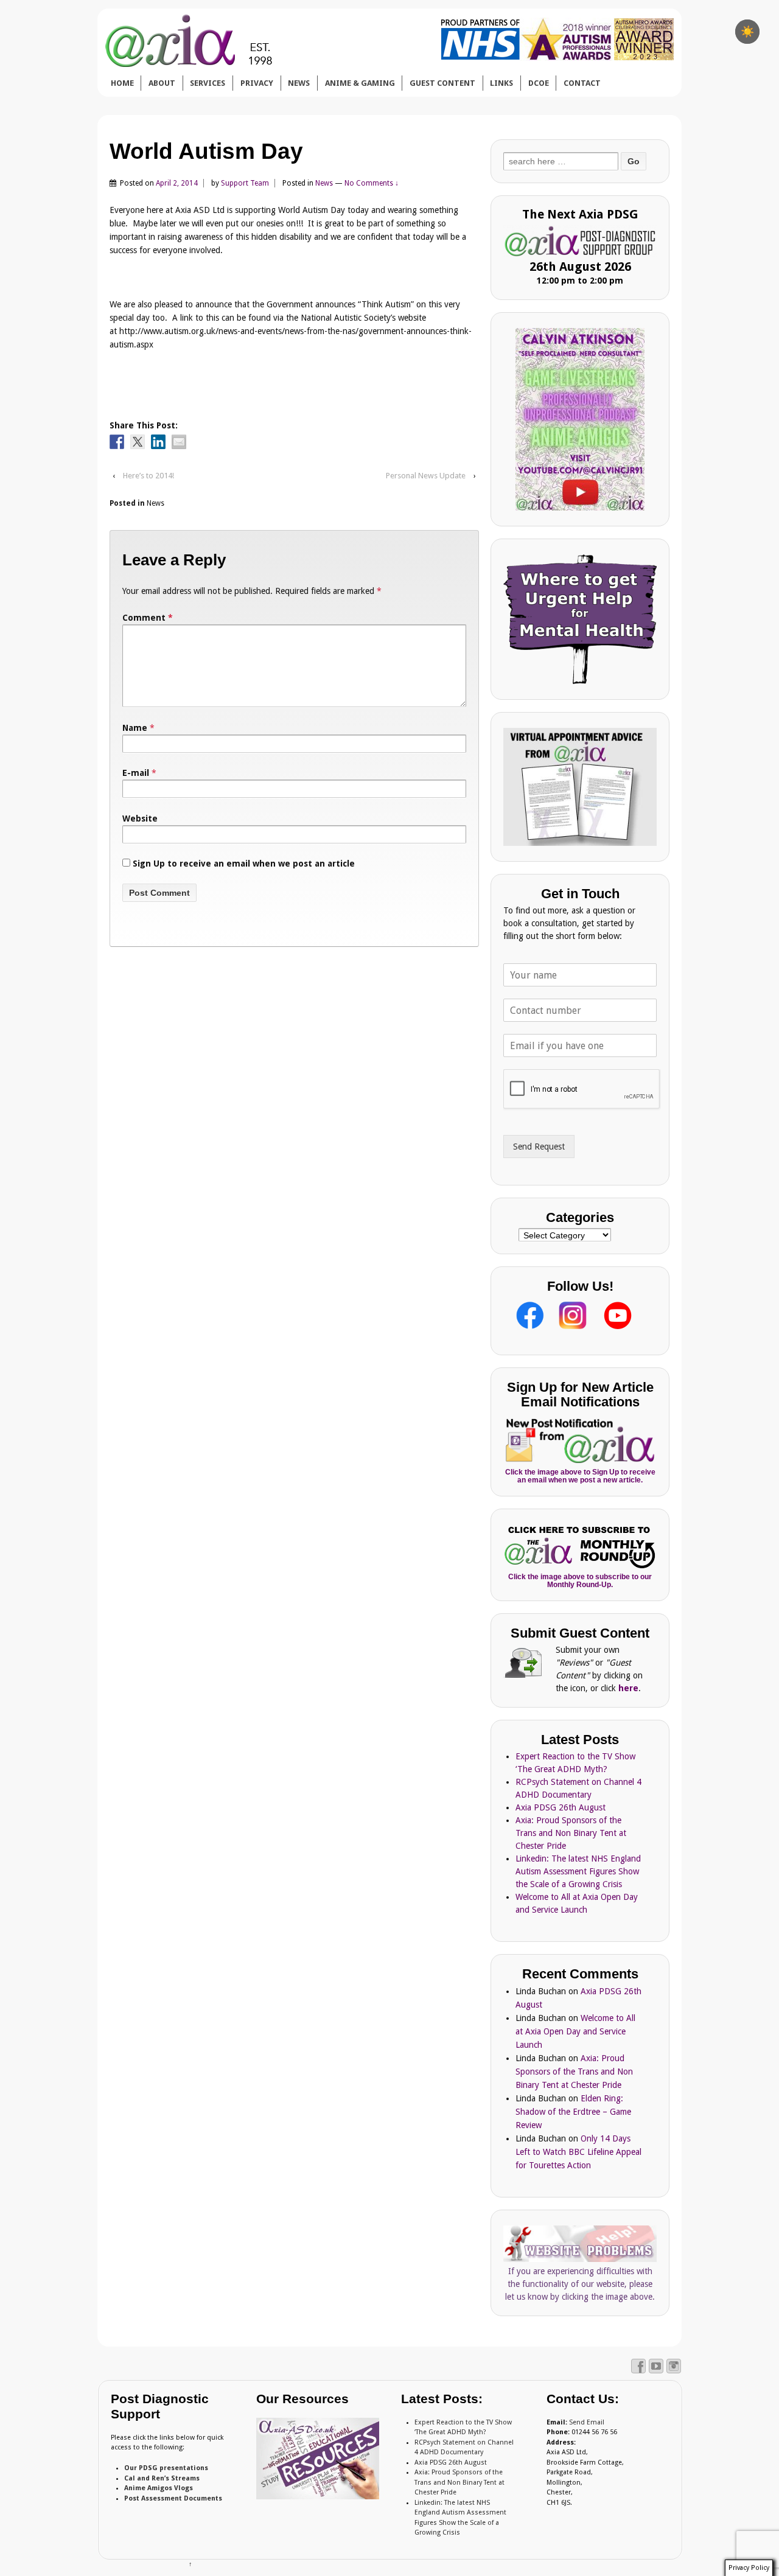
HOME (122, 83)
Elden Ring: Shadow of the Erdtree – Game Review (573, 2112)
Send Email (587, 2422)
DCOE (539, 83)
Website (140, 819)
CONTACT (582, 83)
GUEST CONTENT (442, 83)
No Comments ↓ (372, 183)
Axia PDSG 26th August (561, 1807)
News (324, 183)
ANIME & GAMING (360, 83)
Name (135, 728)
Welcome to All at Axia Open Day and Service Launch (575, 2031)
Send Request (539, 1147)
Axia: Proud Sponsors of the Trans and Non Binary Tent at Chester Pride (571, 1833)
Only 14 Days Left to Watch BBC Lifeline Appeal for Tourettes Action (578, 2152)
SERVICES (208, 83)
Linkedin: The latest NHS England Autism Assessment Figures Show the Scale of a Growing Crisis (578, 1871)
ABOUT (162, 83)
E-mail (136, 773)
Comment (148, 618)
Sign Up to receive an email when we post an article (243, 864)
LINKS (501, 83)
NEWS (299, 83)
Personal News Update (426, 476)
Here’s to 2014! (148, 476)
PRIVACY (257, 83)
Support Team (245, 183)
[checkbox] (747, 32)
